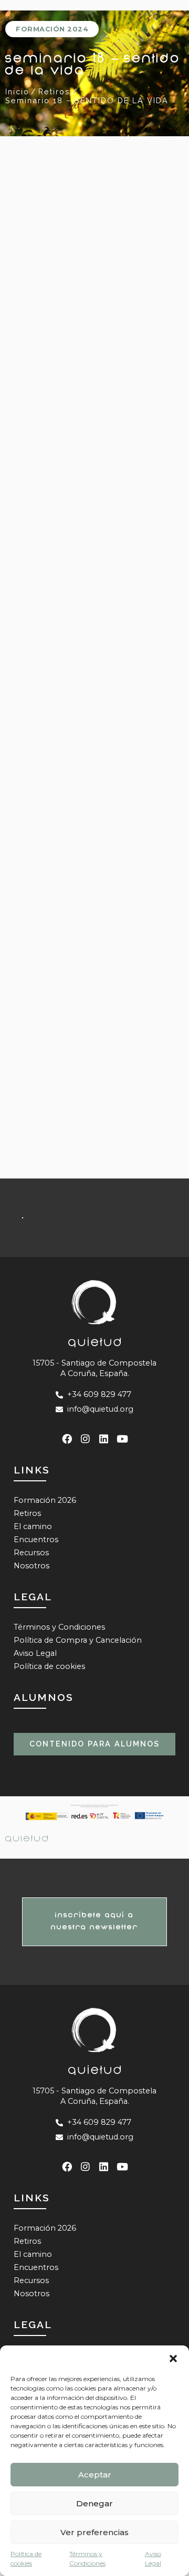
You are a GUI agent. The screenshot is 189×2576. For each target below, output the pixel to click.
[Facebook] (67, 1439)
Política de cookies (26, 2558)
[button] (173, 2359)
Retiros (27, 1513)
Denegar (94, 2503)
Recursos (31, 1553)
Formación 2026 (45, 1500)
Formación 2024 (52, 29)
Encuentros (36, 1540)
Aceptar (95, 2475)
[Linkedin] (104, 1439)
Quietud (28, 1838)
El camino (33, 1526)
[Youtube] (122, 1439)
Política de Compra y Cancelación (78, 1640)
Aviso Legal (153, 2558)
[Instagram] (85, 1439)
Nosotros (31, 1566)
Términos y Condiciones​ (87, 2558)
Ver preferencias (94, 2532)
